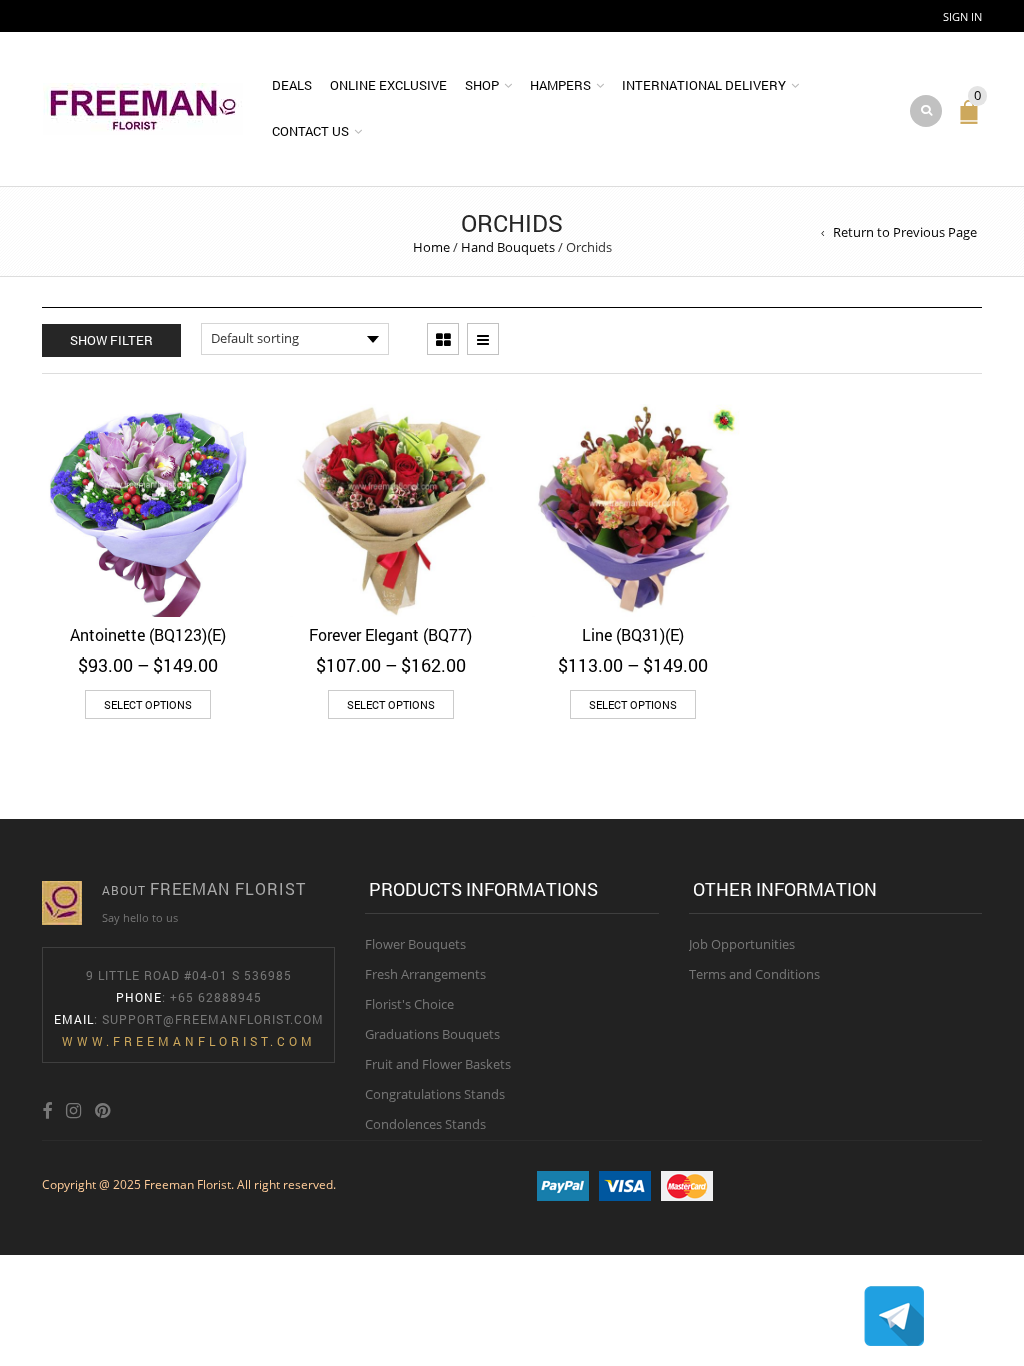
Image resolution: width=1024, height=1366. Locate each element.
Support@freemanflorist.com (213, 1019)
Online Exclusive (388, 85)
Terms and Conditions (754, 974)
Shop (482, 85)
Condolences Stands (425, 1124)
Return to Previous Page (905, 232)
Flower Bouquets (415, 944)
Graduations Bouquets (432, 1034)
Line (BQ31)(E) (633, 634)
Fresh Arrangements (425, 974)
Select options (148, 704)
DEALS (292, 85)
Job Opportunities (742, 944)
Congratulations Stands (435, 1094)
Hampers (560, 85)
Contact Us (310, 131)
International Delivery (704, 85)
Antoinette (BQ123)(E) (148, 634)
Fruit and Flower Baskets (438, 1064)
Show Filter (111, 340)
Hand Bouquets (508, 247)
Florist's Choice (409, 1004)
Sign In (962, 16)
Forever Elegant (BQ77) (390, 634)
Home (431, 247)
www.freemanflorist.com (189, 1041)
